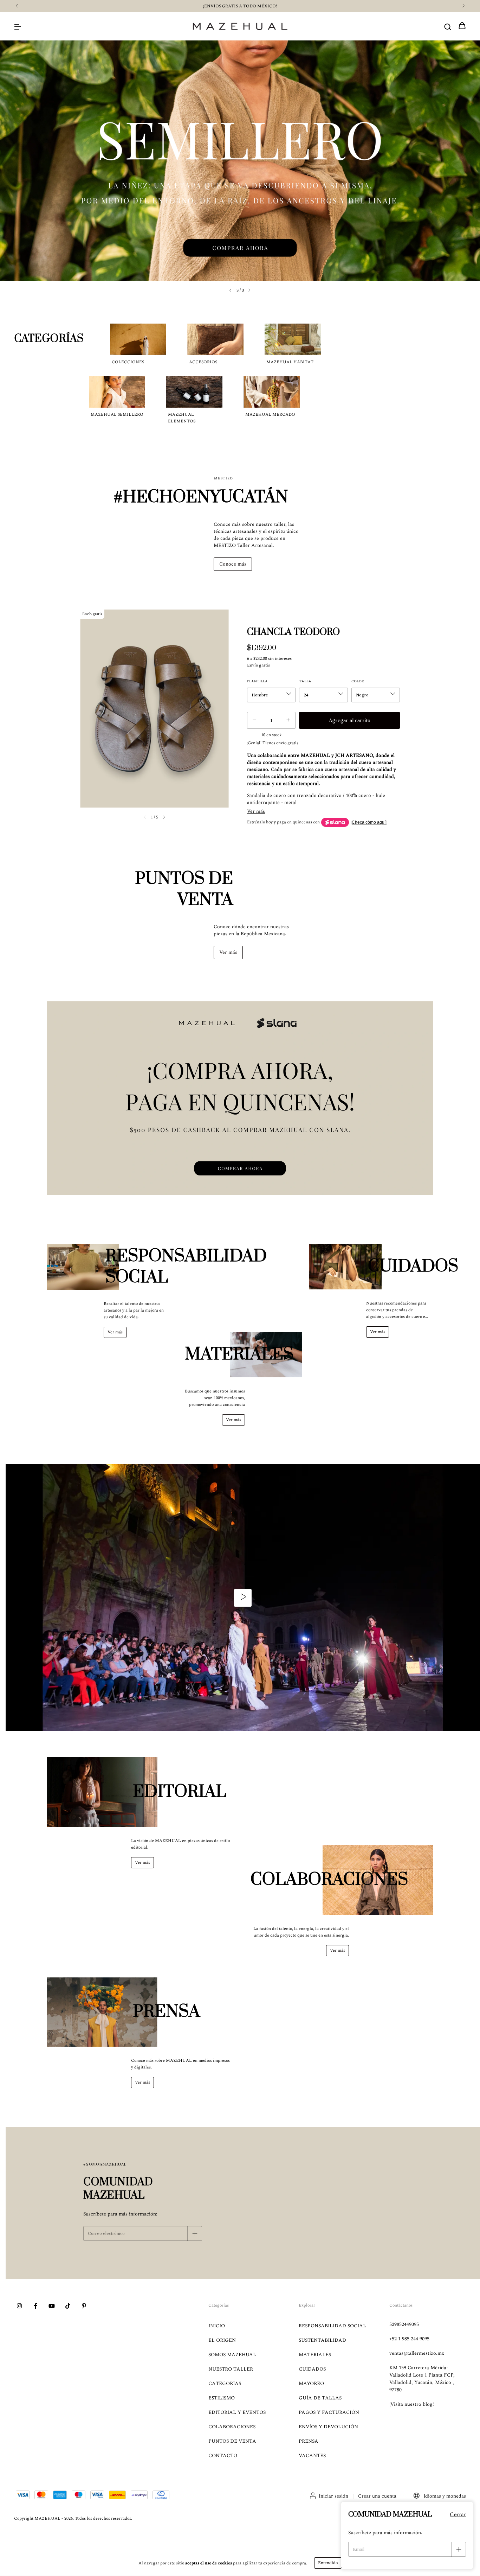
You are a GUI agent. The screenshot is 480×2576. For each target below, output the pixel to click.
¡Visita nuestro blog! (412, 2404)
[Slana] (335, 822)
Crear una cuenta (377, 2496)
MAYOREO (311, 2383)
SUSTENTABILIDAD (322, 2340)
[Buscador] (448, 27)
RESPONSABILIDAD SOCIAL (332, 2326)
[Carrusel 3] (240, 161)
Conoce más (233, 564)
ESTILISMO (222, 2398)
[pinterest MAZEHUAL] (84, 2307)
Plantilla (257, 681)
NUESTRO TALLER (231, 2369)
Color (358, 681)
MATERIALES (315, 2355)
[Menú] (18, 27)
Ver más (228, 952)
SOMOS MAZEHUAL (232, 2355)
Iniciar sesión (333, 2496)
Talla (305, 681)
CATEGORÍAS (225, 2383)
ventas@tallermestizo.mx (417, 2353)
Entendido (328, 2563)
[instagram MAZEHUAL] (19, 2307)
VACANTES (312, 2456)
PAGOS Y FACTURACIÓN (329, 2412)
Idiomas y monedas (444, 2496)
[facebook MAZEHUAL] (35, 2307)
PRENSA (309, 2441)
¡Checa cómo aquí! (368, 822)
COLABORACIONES (232, 2427)
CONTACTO (223, 2456)
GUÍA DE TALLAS (320, 2398)
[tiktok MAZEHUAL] (68, 2307)
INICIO (217, 2326)
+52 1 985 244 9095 (409, 2339)
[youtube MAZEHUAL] (52, 2307)
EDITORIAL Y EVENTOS (237, 2412)
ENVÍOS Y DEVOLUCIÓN (328, 2427)
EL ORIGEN (222, 2340)
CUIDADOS (312, 2369)
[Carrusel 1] (240, 1098)
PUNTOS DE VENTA (232, 2441)
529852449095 (404, 2324)
